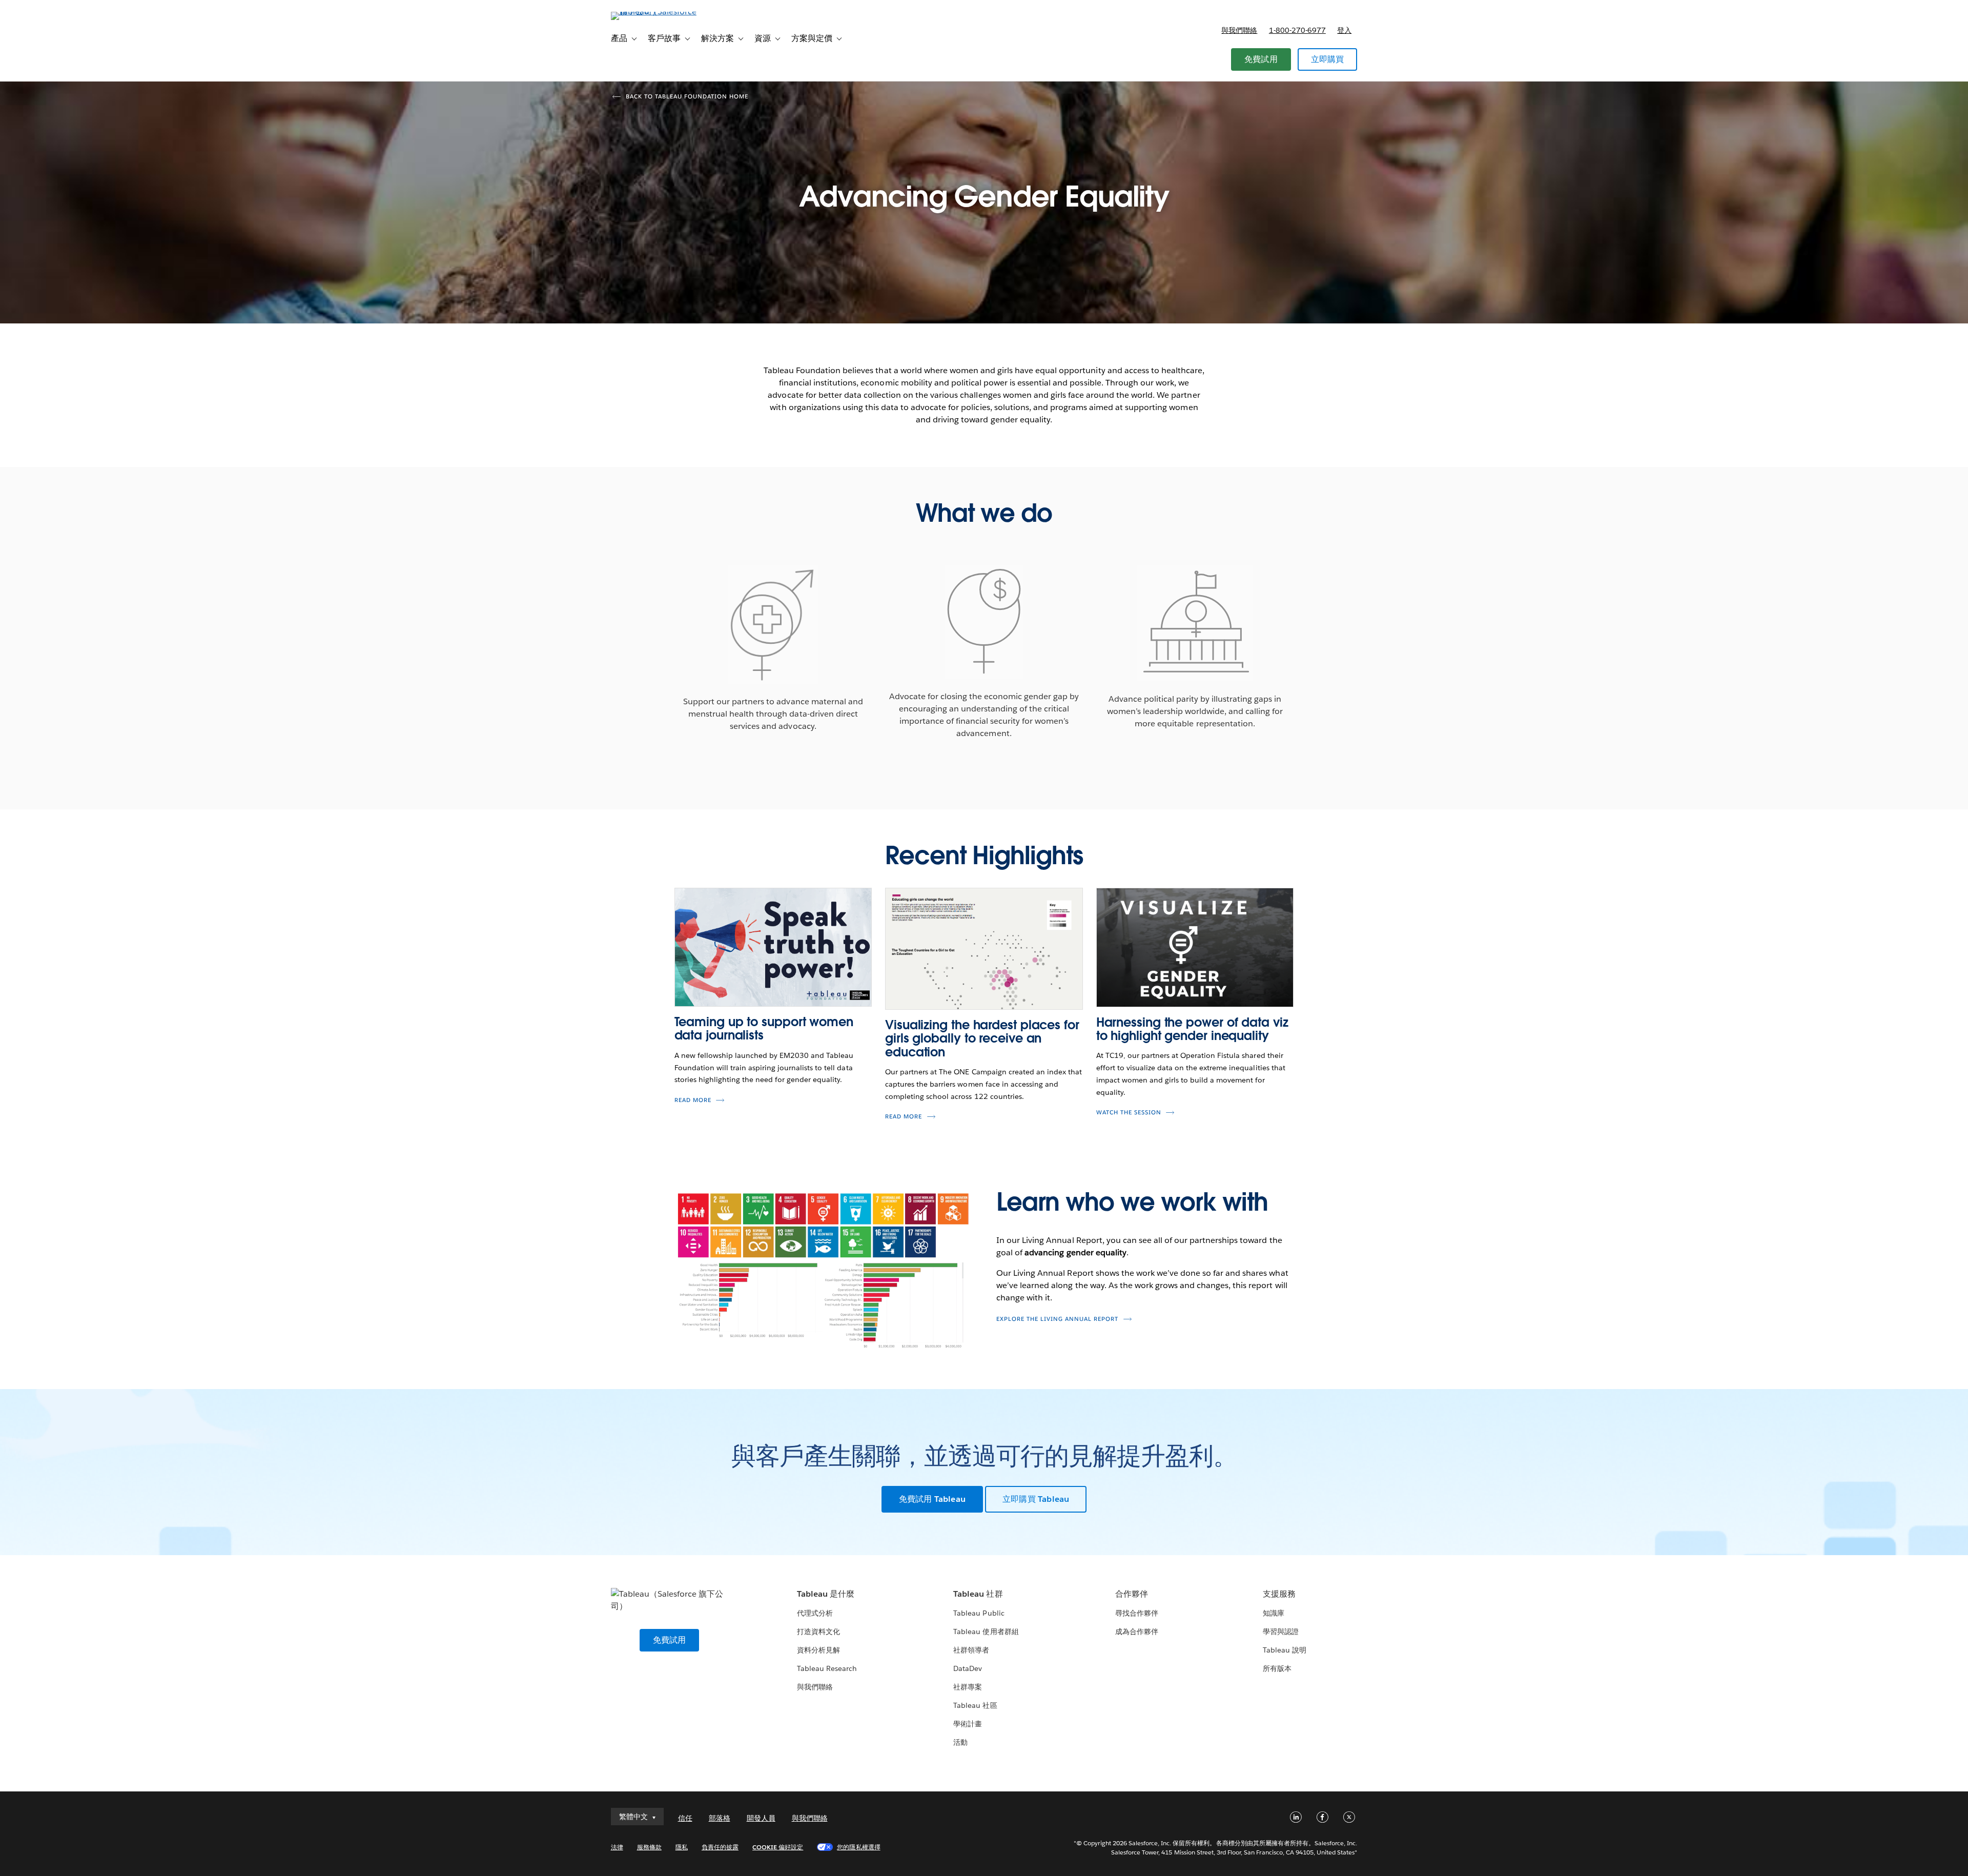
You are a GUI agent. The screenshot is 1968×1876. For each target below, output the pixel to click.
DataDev (968, 1668)
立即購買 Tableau (1036, 1499)
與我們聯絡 (1239, 30)
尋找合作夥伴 (1137, 1613)
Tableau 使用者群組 (986, 1632)
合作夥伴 (1132, 1594)
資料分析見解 (818, 1650)
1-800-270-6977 (1297, 30)
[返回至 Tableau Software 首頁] (654, 12)
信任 (685, 1818)
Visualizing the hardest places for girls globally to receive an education (982, 1038)
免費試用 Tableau (932, 1499)
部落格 (720, 1818)
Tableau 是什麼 (826, 1594)
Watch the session (1129, 1113)
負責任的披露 (720, 1847)
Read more (693, 1100)
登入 (1344, 30)
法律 (617, 1847)
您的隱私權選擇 (858, 1847)
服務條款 (649, 1847)
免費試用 (1261, 59)
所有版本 (1277, 1668)
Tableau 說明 (1285, 1650)
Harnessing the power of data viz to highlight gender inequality (1192, 1029)
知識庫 (1274, 1613)
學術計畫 (968, 1724)
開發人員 (761, 1818)
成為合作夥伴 (1137, 1632)
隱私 (682, 1847)
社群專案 (968, 1687)
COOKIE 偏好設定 (778, 1847)
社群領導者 (971, 1650)
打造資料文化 (818, 1632)
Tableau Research (827, 1668)
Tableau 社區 (975, 1705)
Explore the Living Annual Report (1057, 1319)
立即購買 (1328, 59)
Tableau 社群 (978, 1594)
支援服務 (1279, 1594)
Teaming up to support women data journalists (764, 1028)
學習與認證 (1281, 1632)
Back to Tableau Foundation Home (687, 97)
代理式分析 (815, 1613)
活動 (960, 1742)
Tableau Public (979, 1613)
